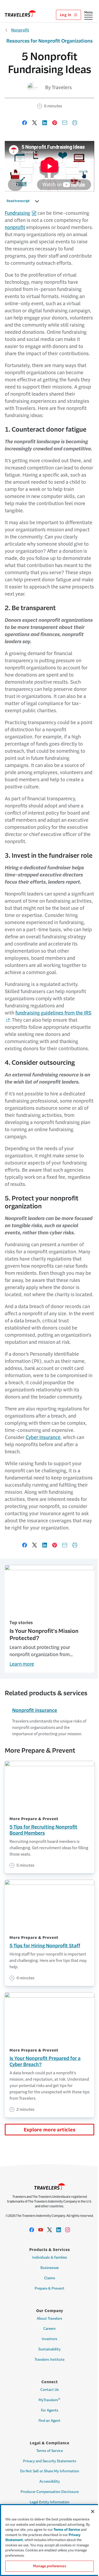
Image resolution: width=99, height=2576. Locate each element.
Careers (49, 2329)
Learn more (22, 1664)
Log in (66, 15)
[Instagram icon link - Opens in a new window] (68, 2230)
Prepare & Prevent (49, 2288)
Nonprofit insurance (35, 1710)
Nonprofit (20, 30)
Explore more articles (50, 2130)
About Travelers (49, 2319)
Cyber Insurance (43, 1437)
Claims (50, 2278)
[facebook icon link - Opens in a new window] (32, 2230)
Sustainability (49, 2349)
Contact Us (50, 2390)
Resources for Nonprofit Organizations (49, 41)
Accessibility (50, 2481)
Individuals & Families (50, 2257)
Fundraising (17, 213)
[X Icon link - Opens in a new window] (50, 2230)
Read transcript (18, 201)
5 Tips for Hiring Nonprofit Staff (45, 1946)
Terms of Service (50, 2451)
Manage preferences (49, 2566)
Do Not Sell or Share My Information (50, 2471)
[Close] (93, 2511)
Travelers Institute (49, 2360)
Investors (49, 2339)
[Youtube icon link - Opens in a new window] (41, 2230)
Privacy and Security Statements (50, 2461)
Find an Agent (49, 2421)
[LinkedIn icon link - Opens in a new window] (59, 2230)
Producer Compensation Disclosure (50, 2492)
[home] (20, 13)
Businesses (50, 2268)
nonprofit (15, 227)
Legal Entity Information (50, 2502)
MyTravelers (49, 2400)
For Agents (50, 2410)
